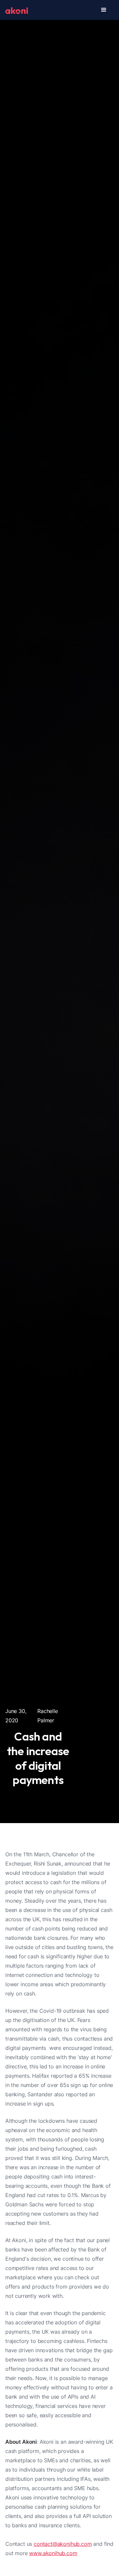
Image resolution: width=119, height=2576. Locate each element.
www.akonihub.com (53, 2553)
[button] (104, 10)
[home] (17, 10)
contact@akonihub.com (63, 2544)
